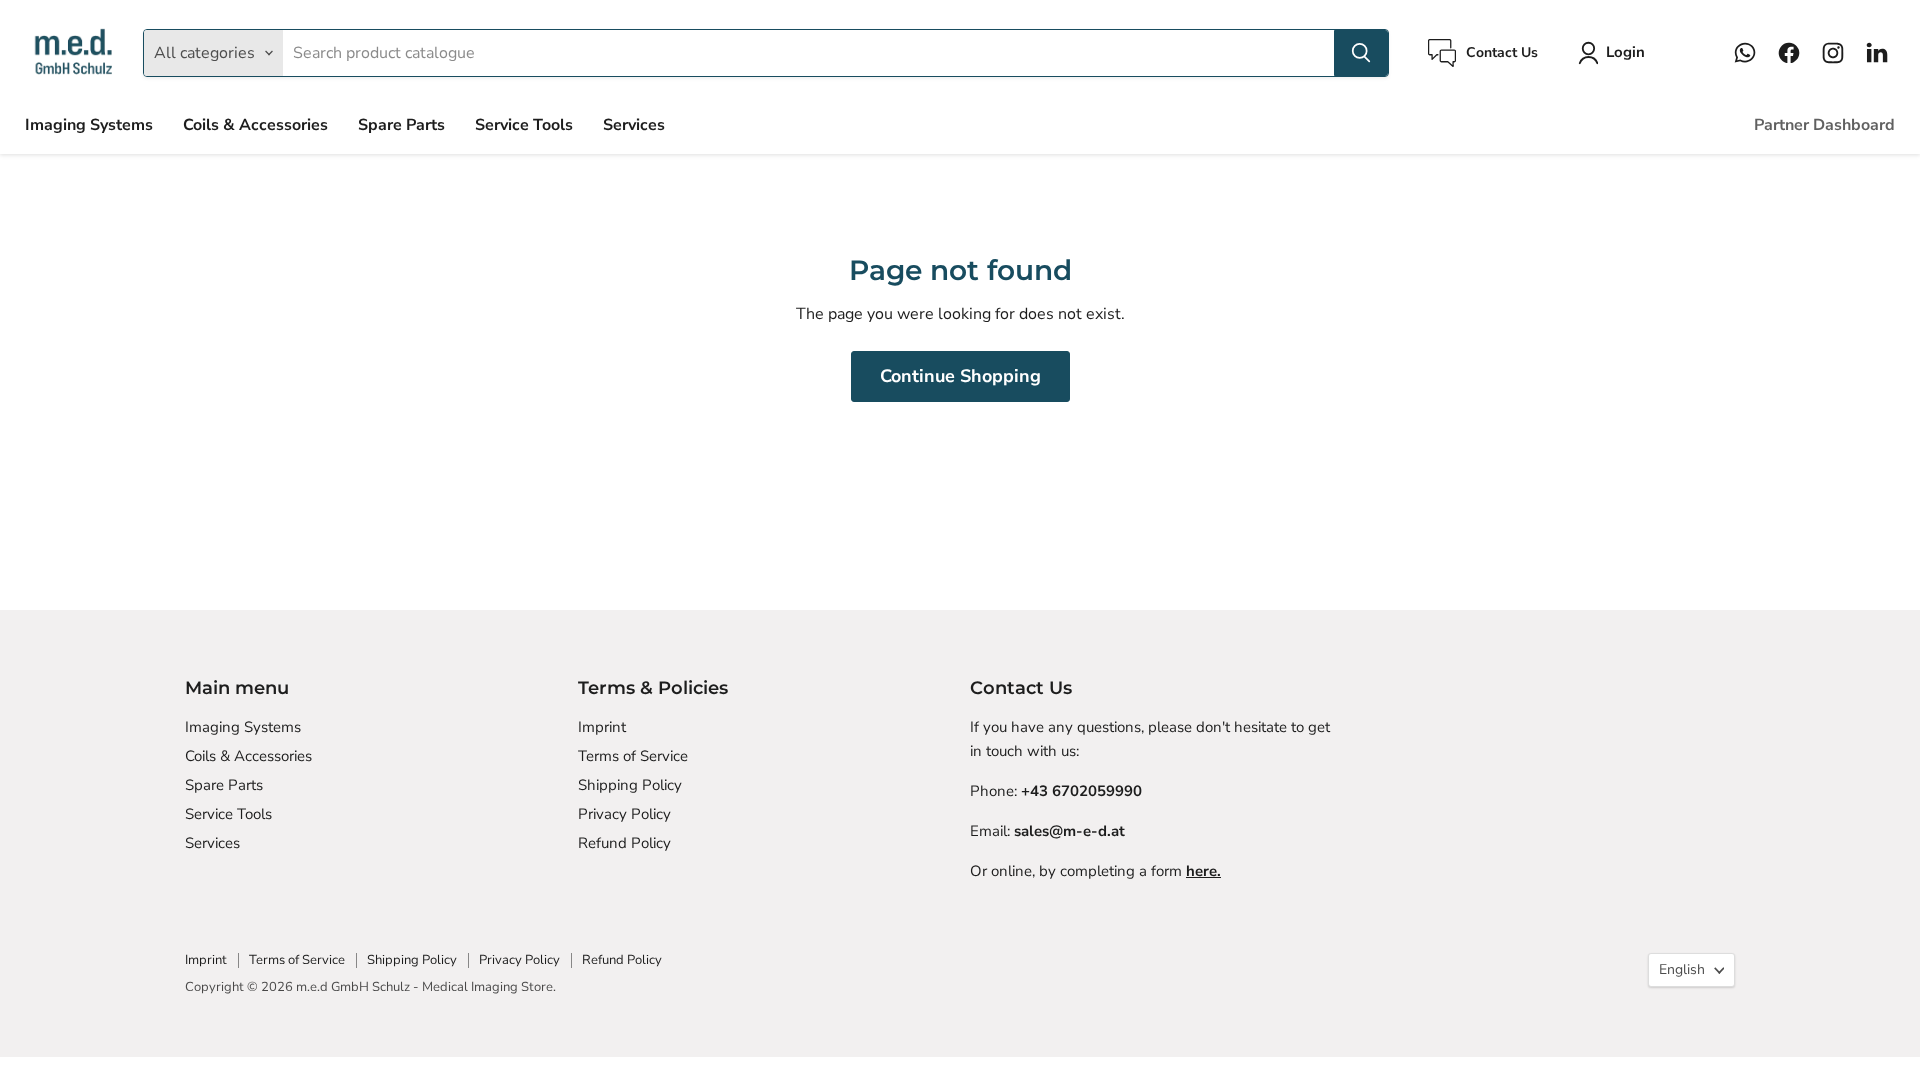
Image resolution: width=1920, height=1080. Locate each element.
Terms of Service (633, 756)
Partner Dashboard (1824, 125)
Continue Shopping (960, 376)
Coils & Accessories (255, 125)
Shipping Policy (630, 785)
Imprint (602, 727)
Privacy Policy (624, 814)
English (1682, 969)
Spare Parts (401, 125)
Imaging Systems (89, 125)
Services (634, 125)
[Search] (1361, 53)
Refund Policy (624, 843)
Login (1625, 52)
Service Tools (524, 125)
